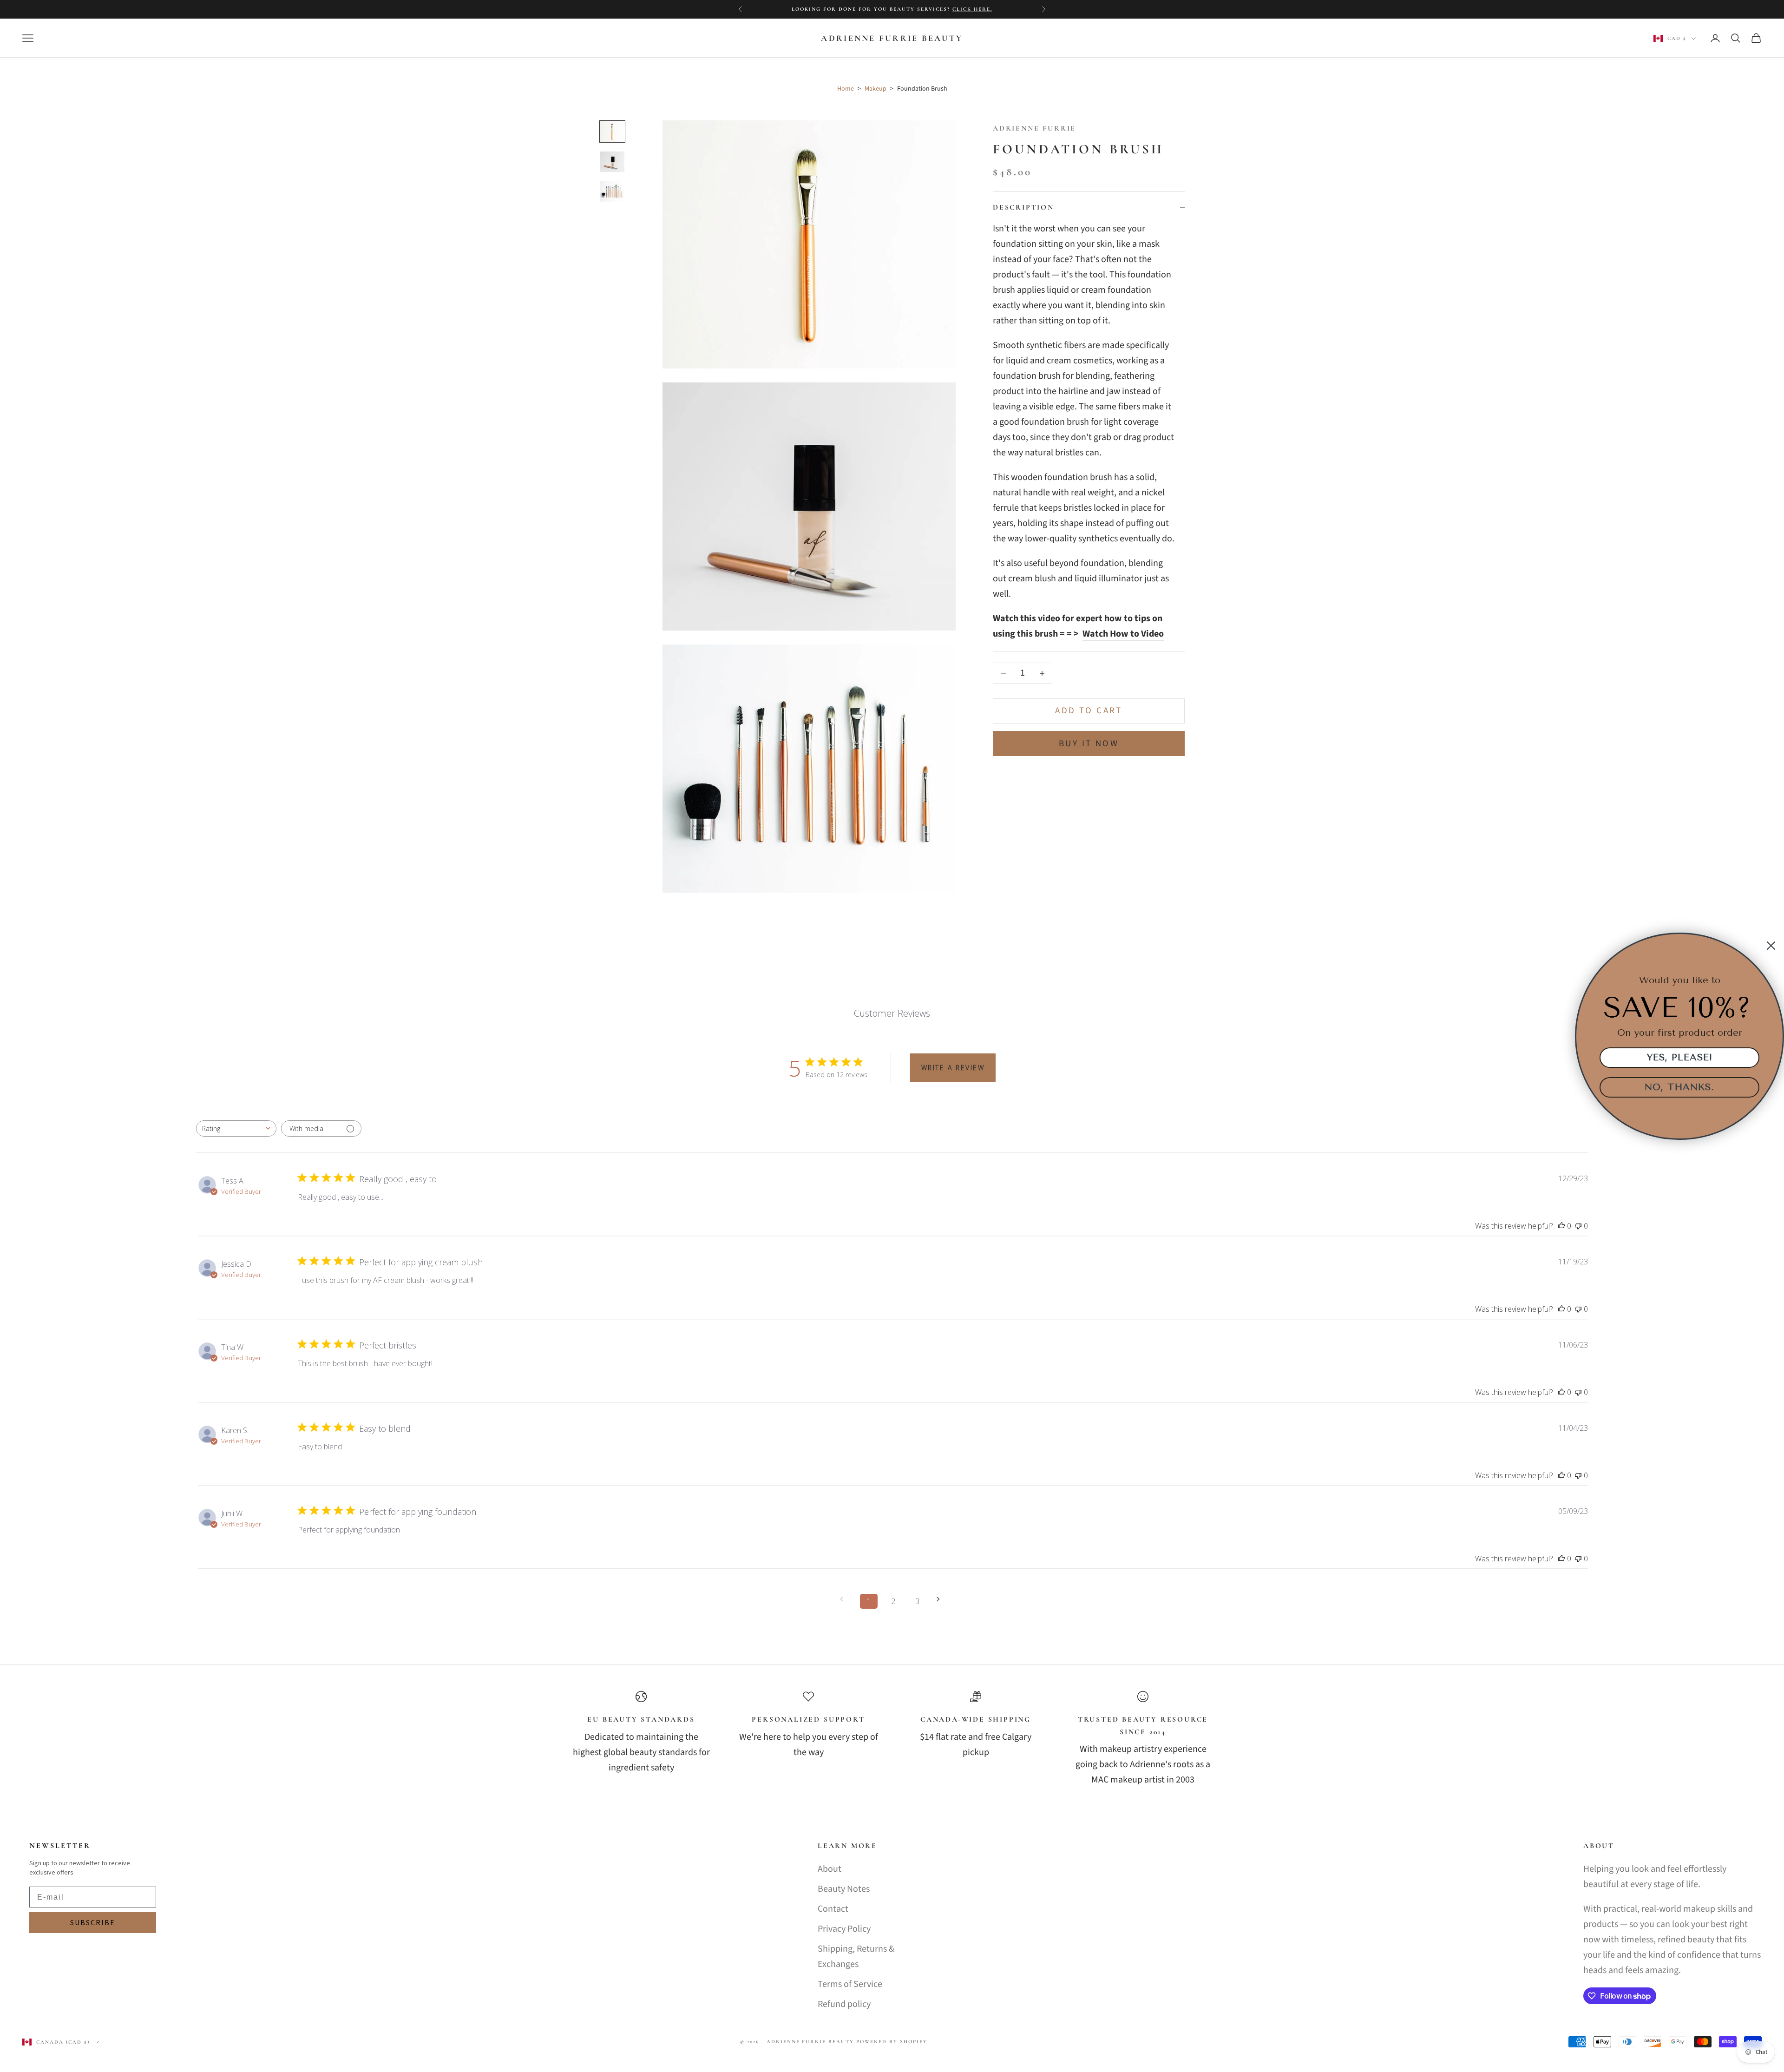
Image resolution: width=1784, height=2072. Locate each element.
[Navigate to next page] (941, 1599)
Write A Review (953, 1068)
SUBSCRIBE (93, 1923)
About (830, 1869)
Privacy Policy (844, 1929)
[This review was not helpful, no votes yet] (1578, 1226)
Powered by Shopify (892, 2042)
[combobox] (236, 1128)
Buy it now (1089, 744)
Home (846, 89)
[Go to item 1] (612, 132)
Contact (833, 1909)
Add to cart (1089, 711)
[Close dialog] (1771, 946)
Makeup (876, 89)
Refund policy (844, 2004)
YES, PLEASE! (1680, 1057)
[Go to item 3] (612, 191)
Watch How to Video (1123, 634)
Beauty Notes (844, 1889)
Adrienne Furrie (1034, 128)
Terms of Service (850, 1984)
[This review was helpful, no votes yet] (1561, 1226)
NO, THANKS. (1679, 1087)
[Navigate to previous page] (845, 1599)
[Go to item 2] (612, 162)
